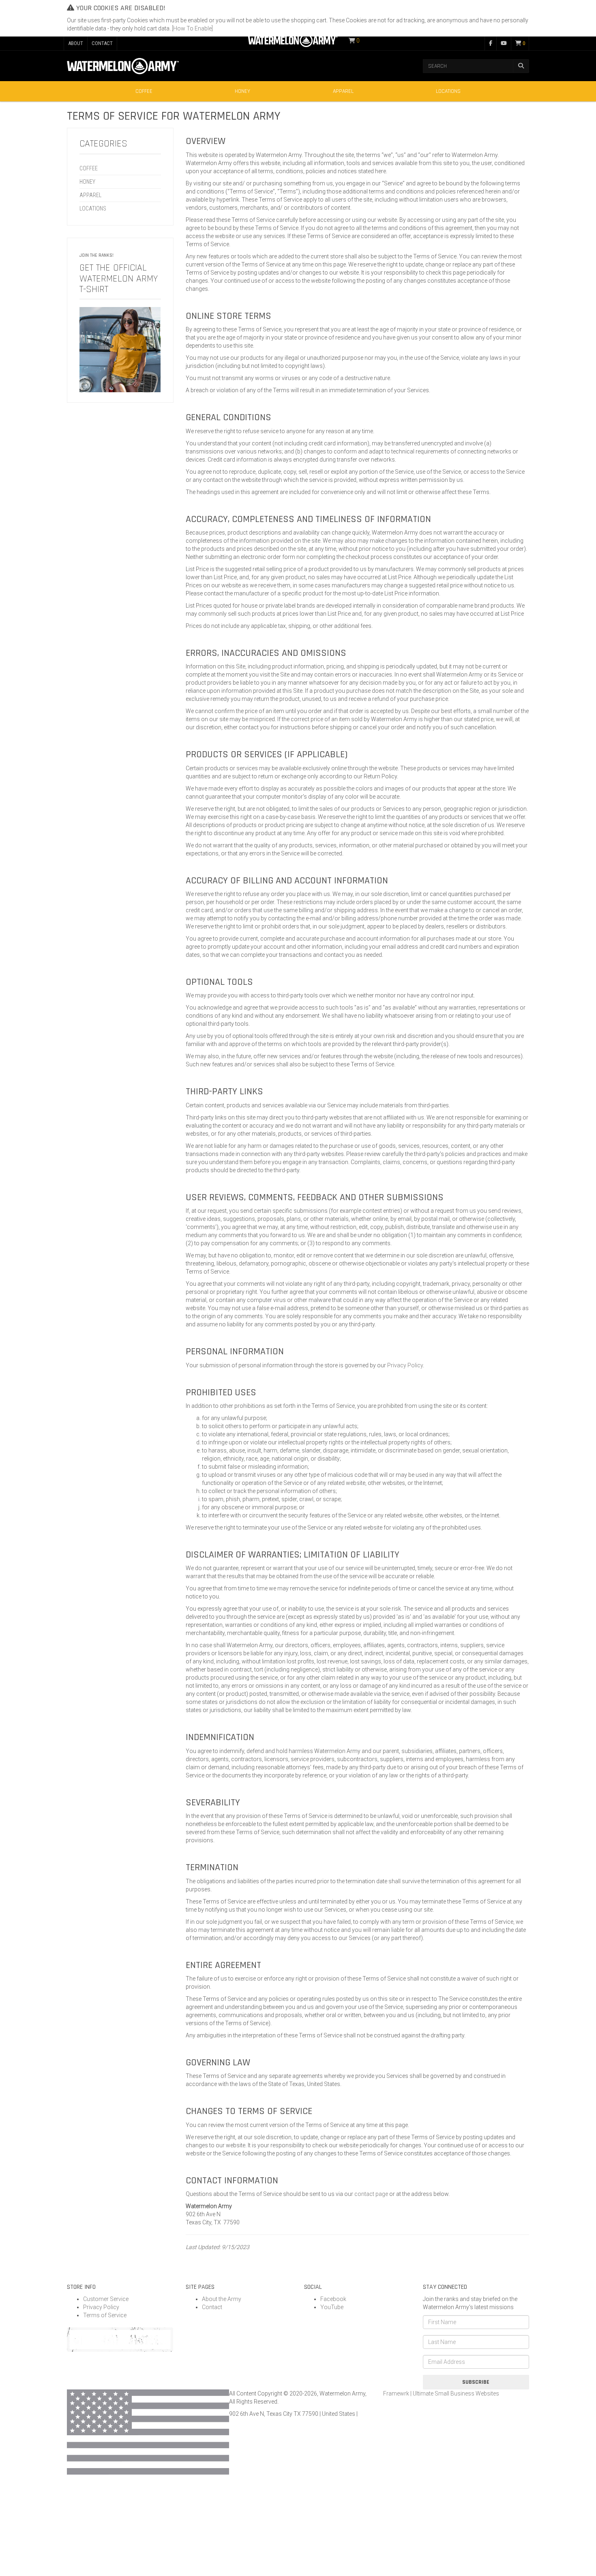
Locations (448, 91)
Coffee (89, 168)
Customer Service (106, 2299)
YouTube (332, 2307)
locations (93, 208)
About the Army (222, 2299)
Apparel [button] (343, 91)
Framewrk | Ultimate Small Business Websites (441, 2393)
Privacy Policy (405, 1365)
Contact (212, 2307)
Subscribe (476, 2382)
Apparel (90, 195)
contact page (371, 2194)
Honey (242, 91)
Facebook (333, 2299)
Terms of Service (105, 2315)
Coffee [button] (144, 91)
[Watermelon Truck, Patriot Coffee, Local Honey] (293, 40)
